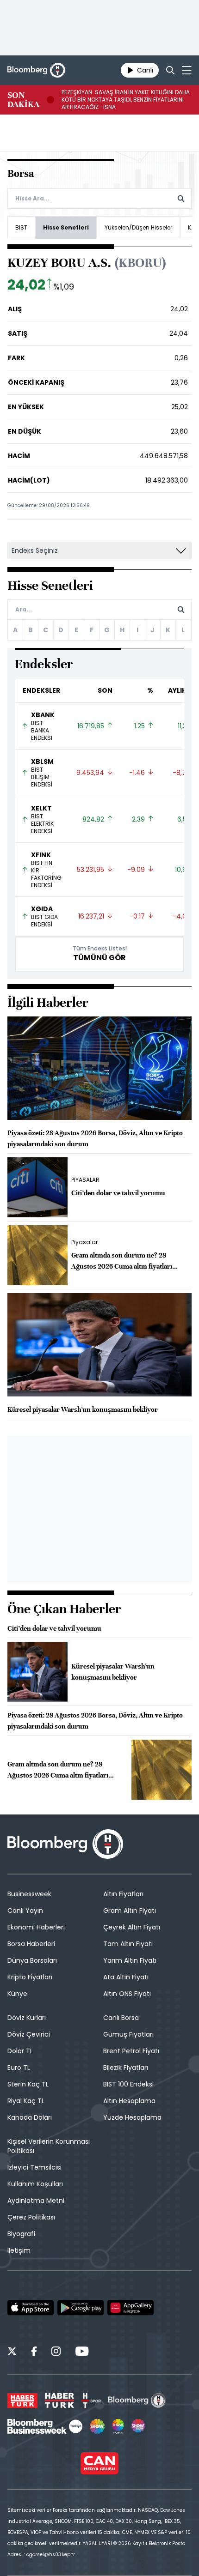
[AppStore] (31, 2308)
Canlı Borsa (121, 2018)
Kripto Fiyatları (30, 1977)
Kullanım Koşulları (35, 2184)
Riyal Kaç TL (26, 2101)
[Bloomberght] (36, 70)
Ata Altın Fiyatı (126, 1977)
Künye (17, 1994)
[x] (12, 2352)
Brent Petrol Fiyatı (131, 2051)
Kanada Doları (30, 2117)
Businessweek (29, 1894)
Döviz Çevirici (29, 2034)
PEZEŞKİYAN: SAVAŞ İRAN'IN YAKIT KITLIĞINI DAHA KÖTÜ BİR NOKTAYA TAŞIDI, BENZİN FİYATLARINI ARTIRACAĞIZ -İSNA (126, 100)
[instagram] (56, 2352)
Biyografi (21, 2234)
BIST (21, 227)
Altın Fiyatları (123, 1894)
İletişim (19, 2250)
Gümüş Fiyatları (128, 2034)
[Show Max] (139, 2426)
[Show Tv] (97, 2426)
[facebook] (34, 2352)
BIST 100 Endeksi (128, 2084)
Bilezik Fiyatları (126, 2068)
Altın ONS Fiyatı (127, 1994)
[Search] (170, 70)
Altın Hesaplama (129, 2101)
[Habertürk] (22, 2401)
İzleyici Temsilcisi (34, 2167)
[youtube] (82, 2352)
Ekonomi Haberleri (36, 1927)
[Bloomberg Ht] (137, 2401)
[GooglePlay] (81, 2308)
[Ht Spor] (91, 2401)
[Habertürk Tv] (60, 2401)
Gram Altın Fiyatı (130, 1911)
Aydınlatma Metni (36, 2201)
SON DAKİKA (23, 100)
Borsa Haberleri (31, 1944)
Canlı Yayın (25, 1911)
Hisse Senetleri (66, 227)
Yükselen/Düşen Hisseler (138, 227)
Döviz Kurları (27, 2018)
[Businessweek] (45, 2426)
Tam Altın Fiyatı (128, 1944)
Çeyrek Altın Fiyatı (132, 1927)
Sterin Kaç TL (28, 2084)
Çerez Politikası (31, 2217)
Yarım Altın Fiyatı (130, 1960)
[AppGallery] (131, 2308)
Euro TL (19, 2068)
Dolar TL (20, 2051)
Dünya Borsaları (32, 1960)
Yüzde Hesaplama (132, 2117)
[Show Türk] (118, 2426)
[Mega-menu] (187, 70)
